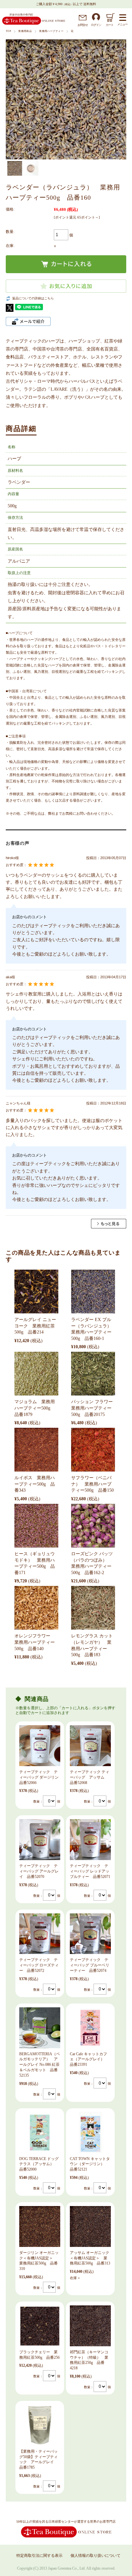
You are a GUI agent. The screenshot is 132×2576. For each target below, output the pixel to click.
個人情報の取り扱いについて (95, 2556)
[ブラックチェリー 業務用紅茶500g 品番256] (40, 2326)
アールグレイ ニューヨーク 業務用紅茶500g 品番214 (35, 1326)
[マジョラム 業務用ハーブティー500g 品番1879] (36, 1374)
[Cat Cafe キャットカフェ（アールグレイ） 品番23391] (90, 2028)
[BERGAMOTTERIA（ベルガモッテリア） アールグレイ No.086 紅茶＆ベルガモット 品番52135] (40, 2028)
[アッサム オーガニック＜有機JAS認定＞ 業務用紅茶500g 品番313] (90, 2226)
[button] (11, 96)
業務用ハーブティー (51, 31)
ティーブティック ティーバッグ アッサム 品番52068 (90, 1777)
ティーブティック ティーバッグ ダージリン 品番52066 (41, 1777)
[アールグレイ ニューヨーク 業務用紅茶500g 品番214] (36, 1292)
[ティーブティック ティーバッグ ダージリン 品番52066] (40, 1746)
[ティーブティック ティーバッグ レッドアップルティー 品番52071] (90, 1840)
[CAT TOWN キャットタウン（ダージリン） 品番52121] (90, 2133)
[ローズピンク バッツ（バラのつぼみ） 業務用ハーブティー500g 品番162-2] (93, 1526)
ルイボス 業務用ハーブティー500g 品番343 (35, 1484)
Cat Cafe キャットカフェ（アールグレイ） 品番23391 (89, 2059)
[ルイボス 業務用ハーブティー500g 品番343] (36, 1450)
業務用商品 (25, 31)
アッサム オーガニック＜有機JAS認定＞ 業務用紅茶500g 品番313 (90, 2258)
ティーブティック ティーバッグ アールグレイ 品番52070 (39, 1871)
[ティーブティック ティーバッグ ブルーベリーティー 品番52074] (90, 1934)
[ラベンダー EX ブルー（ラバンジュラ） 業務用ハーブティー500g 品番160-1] (93, 1292)
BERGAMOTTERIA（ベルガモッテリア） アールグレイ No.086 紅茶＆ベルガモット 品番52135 (40, 2065)
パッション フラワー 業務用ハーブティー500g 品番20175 (94, 1408)
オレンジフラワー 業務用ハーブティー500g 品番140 (35, 1642)
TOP (8, 31)
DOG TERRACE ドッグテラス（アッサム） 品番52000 (39, 2164)
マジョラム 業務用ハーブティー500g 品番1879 (35, 1408)
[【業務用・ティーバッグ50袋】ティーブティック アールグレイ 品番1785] (40, 2425)
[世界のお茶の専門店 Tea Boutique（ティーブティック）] (34, 24)
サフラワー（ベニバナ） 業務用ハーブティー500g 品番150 (92, 1484)
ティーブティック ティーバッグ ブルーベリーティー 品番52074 (90, 1965)
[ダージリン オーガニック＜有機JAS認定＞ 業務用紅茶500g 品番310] (40, 2226)
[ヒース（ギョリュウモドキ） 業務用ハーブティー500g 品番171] (36, 1526)
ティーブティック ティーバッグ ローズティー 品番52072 (39, 1965)
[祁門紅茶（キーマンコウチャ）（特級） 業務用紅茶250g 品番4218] (90, 2326)
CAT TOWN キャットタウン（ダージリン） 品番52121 (90, 2164)
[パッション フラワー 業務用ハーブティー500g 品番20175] (93, 1374)
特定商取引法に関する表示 (39, 2556)
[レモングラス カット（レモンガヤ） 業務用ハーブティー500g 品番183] (93, 1608)
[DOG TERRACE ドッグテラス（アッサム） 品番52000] (40, 2133)
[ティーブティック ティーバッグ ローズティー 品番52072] (40, 1934)
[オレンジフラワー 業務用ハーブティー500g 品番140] (36, 1608)
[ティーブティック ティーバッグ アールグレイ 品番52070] (40, 1840)
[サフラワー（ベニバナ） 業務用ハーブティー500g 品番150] (93, 1450)
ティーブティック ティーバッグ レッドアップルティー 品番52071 (90, 1871)
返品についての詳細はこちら (33, 298)
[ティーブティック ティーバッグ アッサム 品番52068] (90, 1746)
